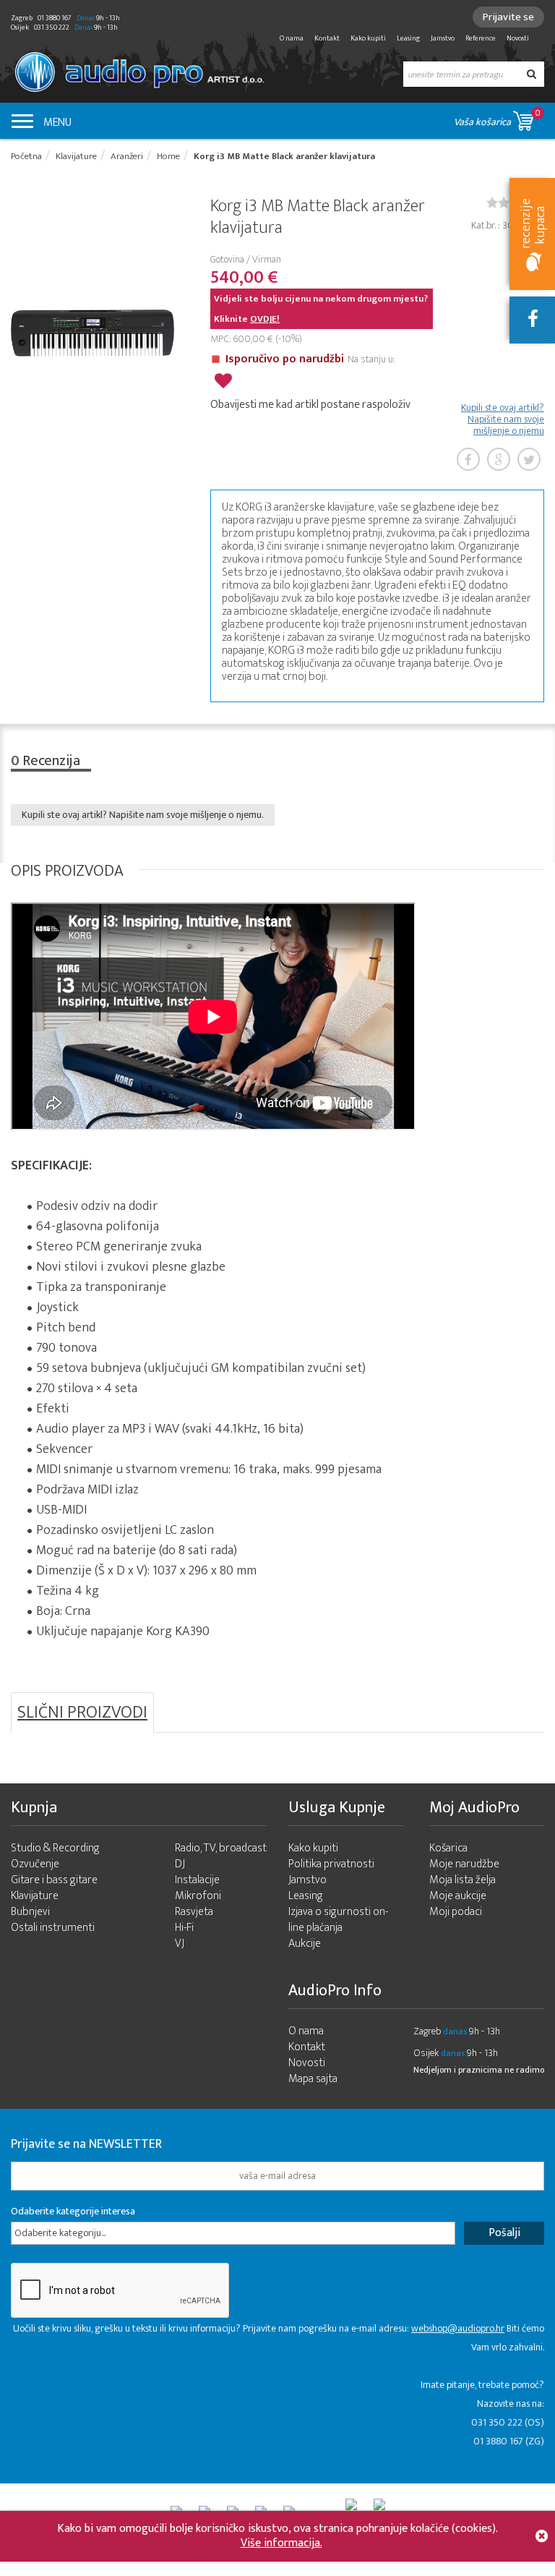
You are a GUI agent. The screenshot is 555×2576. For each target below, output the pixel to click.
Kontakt (327, 38)
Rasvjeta (194, 1912)
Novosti (518, 38)
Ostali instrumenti (53, 1928)
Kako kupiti (368, 38)
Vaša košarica (497, 118)
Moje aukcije (458, 1896)
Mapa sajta (313, 2079)
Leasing (408, 38)
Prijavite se (508, 17)
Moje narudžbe (464, 1864)
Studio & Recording (55, 1848)
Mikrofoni (198, 1896)
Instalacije (197, 1880)
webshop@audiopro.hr (458, 2328)
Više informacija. (281, 2543)
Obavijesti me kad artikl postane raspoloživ (310, 405)
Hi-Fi (184, 1928)
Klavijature (35, 1896)
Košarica (448, 1848)
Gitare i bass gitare (54, 1880)
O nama (292, 38)
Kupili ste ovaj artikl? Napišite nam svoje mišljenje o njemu (503, 419)
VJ (180, 1944)
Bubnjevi (30, 1912)
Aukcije (305, 1944)
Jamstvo (443, 38)
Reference (481, 38)
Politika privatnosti (331, 1864)
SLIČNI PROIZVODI (82, 1713)
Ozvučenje (35, 1864)
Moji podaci (456, 1912)
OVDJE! (265, 319)
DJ (180, 1864)
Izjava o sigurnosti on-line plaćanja (338, 1920)
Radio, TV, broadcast (221, 1848)
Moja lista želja (462, 1880)
